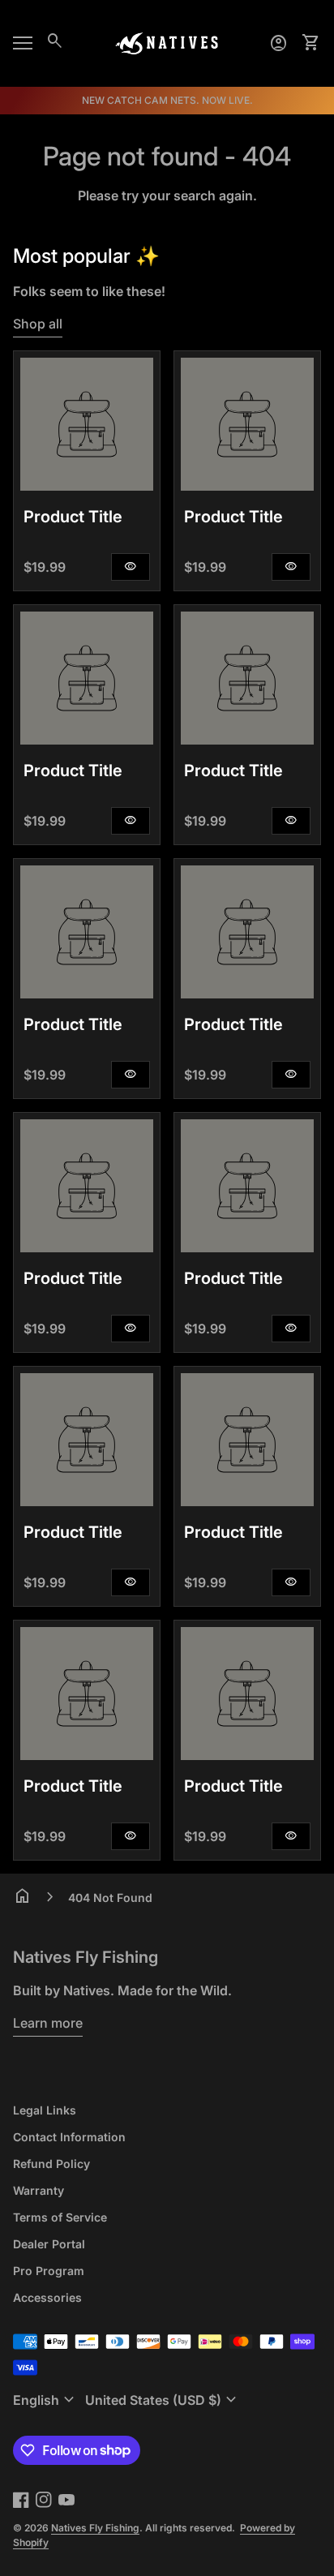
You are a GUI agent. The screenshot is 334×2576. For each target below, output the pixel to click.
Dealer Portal (49, 2244)
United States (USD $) (163, 2400)
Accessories (47, 2297)
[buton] (46, 2400)
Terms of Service (60, 2217)
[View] (87, 424)
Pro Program (49, 2271)
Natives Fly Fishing (86, 1957)
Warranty (39, 2190)
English (46, 2400)
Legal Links (45, 2110)
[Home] (167, 42)
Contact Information (69, 2137)
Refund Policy (51, 2164)
